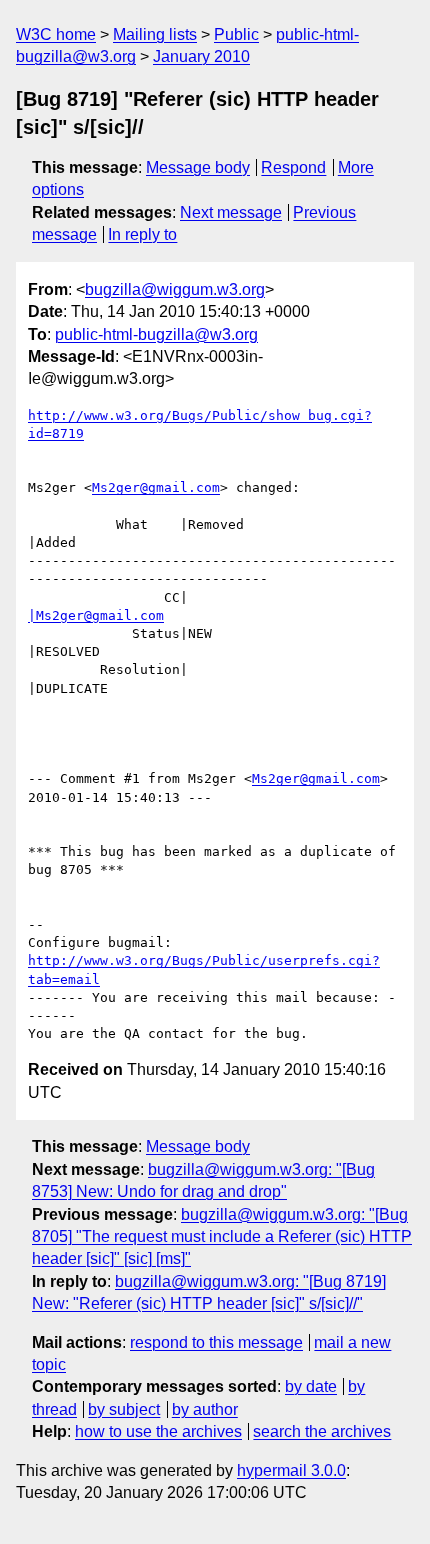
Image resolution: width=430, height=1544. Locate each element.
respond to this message (216, 1342)
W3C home (56, 34)
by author (205, 1409)
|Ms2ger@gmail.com (96, 615)
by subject (124, 1409)
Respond (293, 167)
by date (311, 1386)
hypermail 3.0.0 (291, 1470)
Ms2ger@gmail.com (156, 487)
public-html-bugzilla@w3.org (156, 334)
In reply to (142, 234)
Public (236, 34)
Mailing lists (155, 34)
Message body (198, 167)
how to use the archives (158, 1431)
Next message (231, 212)
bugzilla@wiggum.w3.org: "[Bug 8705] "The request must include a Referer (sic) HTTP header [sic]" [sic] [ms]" (222, 1237)
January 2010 (201, 56)
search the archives (322, 1431)
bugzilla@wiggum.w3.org (175, 289)
